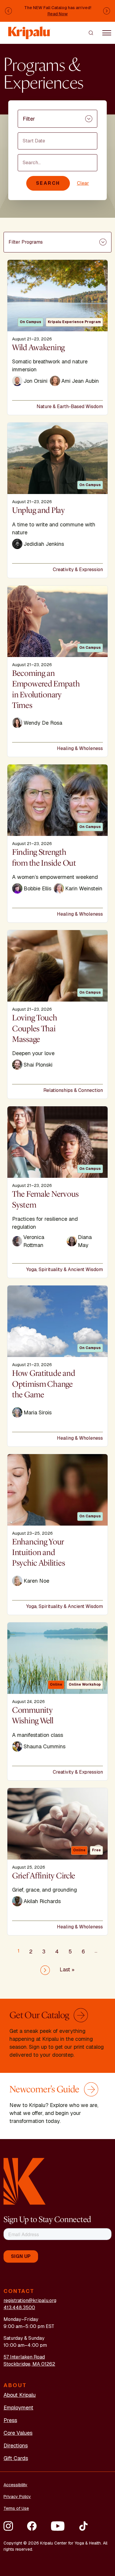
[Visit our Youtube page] (58, 2526)
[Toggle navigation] (107, 33)
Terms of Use (16, 2508)
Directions (16, 2446)
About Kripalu (20, 2395)
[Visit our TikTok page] (83, 2526)
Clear (83, 183)
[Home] (29, 30)
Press (10, 2420)
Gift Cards (16, 2458)
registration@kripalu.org (30, 2300)
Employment (18, 2408)
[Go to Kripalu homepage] (25, 2181)
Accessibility (15, 2485)
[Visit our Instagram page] (8, 2526)
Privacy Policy (17, 2497)
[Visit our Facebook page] (32, 2526)
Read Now (58, 14)
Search (48, 183)
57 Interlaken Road (24, 2357)
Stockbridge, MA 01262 (29, 2364)
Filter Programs (26, 242)
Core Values (18, 2433)
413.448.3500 (19, 2308)
